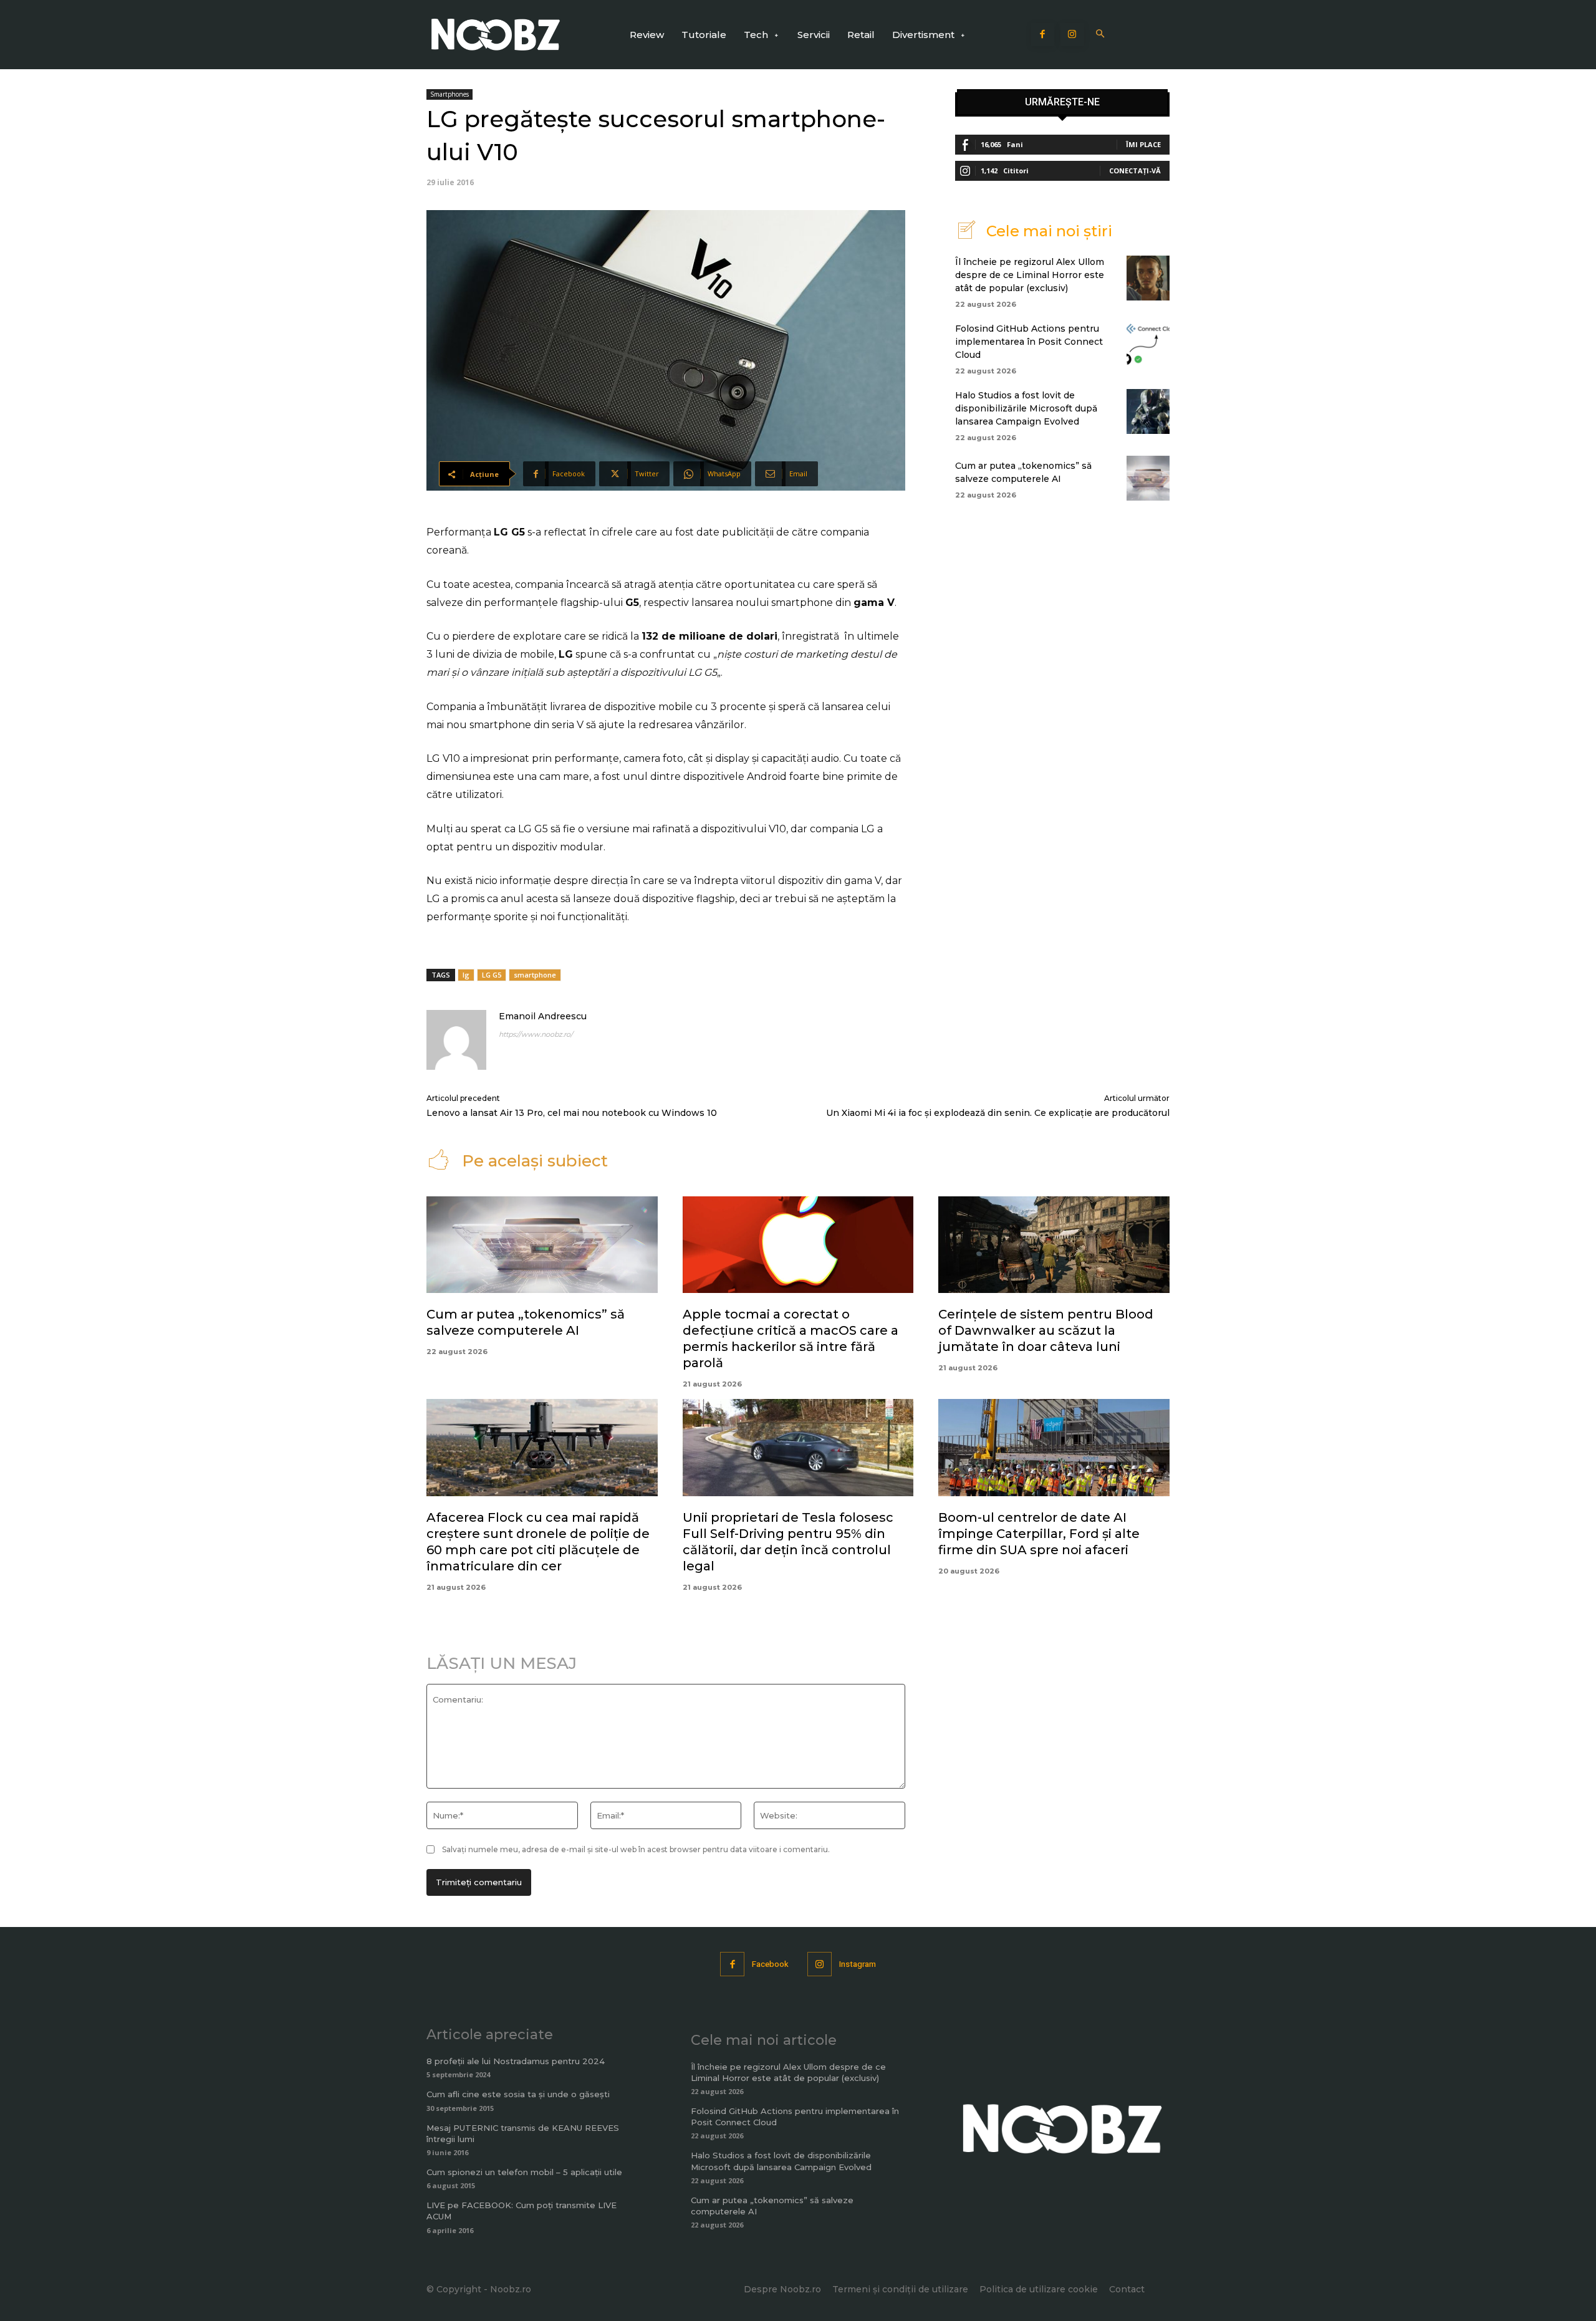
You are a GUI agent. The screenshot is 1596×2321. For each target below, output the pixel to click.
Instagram (858, 1964)
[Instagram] (1072, 35)
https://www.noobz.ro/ (536, 1034)
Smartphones (449, 94)
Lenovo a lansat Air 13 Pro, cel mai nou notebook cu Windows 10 (572, 1113)
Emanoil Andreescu (543, 1016)
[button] (1101, 35)
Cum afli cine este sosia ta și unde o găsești (518, 2094)
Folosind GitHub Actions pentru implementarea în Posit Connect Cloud (1029, 342)
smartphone (535, 975)
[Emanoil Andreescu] (456, 1040)
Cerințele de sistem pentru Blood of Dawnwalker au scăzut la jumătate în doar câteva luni (1046, 1330)
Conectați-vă (1135, 171)
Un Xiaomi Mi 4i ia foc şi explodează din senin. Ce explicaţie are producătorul (998, 1113)
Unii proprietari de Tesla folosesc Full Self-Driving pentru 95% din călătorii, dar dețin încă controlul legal (788, 1542)
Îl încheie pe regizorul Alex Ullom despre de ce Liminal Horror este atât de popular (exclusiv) (1030, 275)
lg (466, 975)
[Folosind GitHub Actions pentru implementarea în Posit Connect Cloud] (1148, 345)
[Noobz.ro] (496, 35)
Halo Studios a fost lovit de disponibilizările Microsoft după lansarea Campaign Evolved (1026, 408)
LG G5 (492, 975)
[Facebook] (1043, 35)
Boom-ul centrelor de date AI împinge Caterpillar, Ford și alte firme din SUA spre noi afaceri (1039, 1534)
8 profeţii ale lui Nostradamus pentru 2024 (516, 2061)
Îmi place (1143, 144)
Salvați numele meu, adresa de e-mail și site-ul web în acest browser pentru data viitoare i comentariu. (636, 1849)
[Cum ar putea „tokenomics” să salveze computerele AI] (1148, 478)
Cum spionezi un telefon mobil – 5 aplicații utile (524, 2172)
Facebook (770, 1964)
